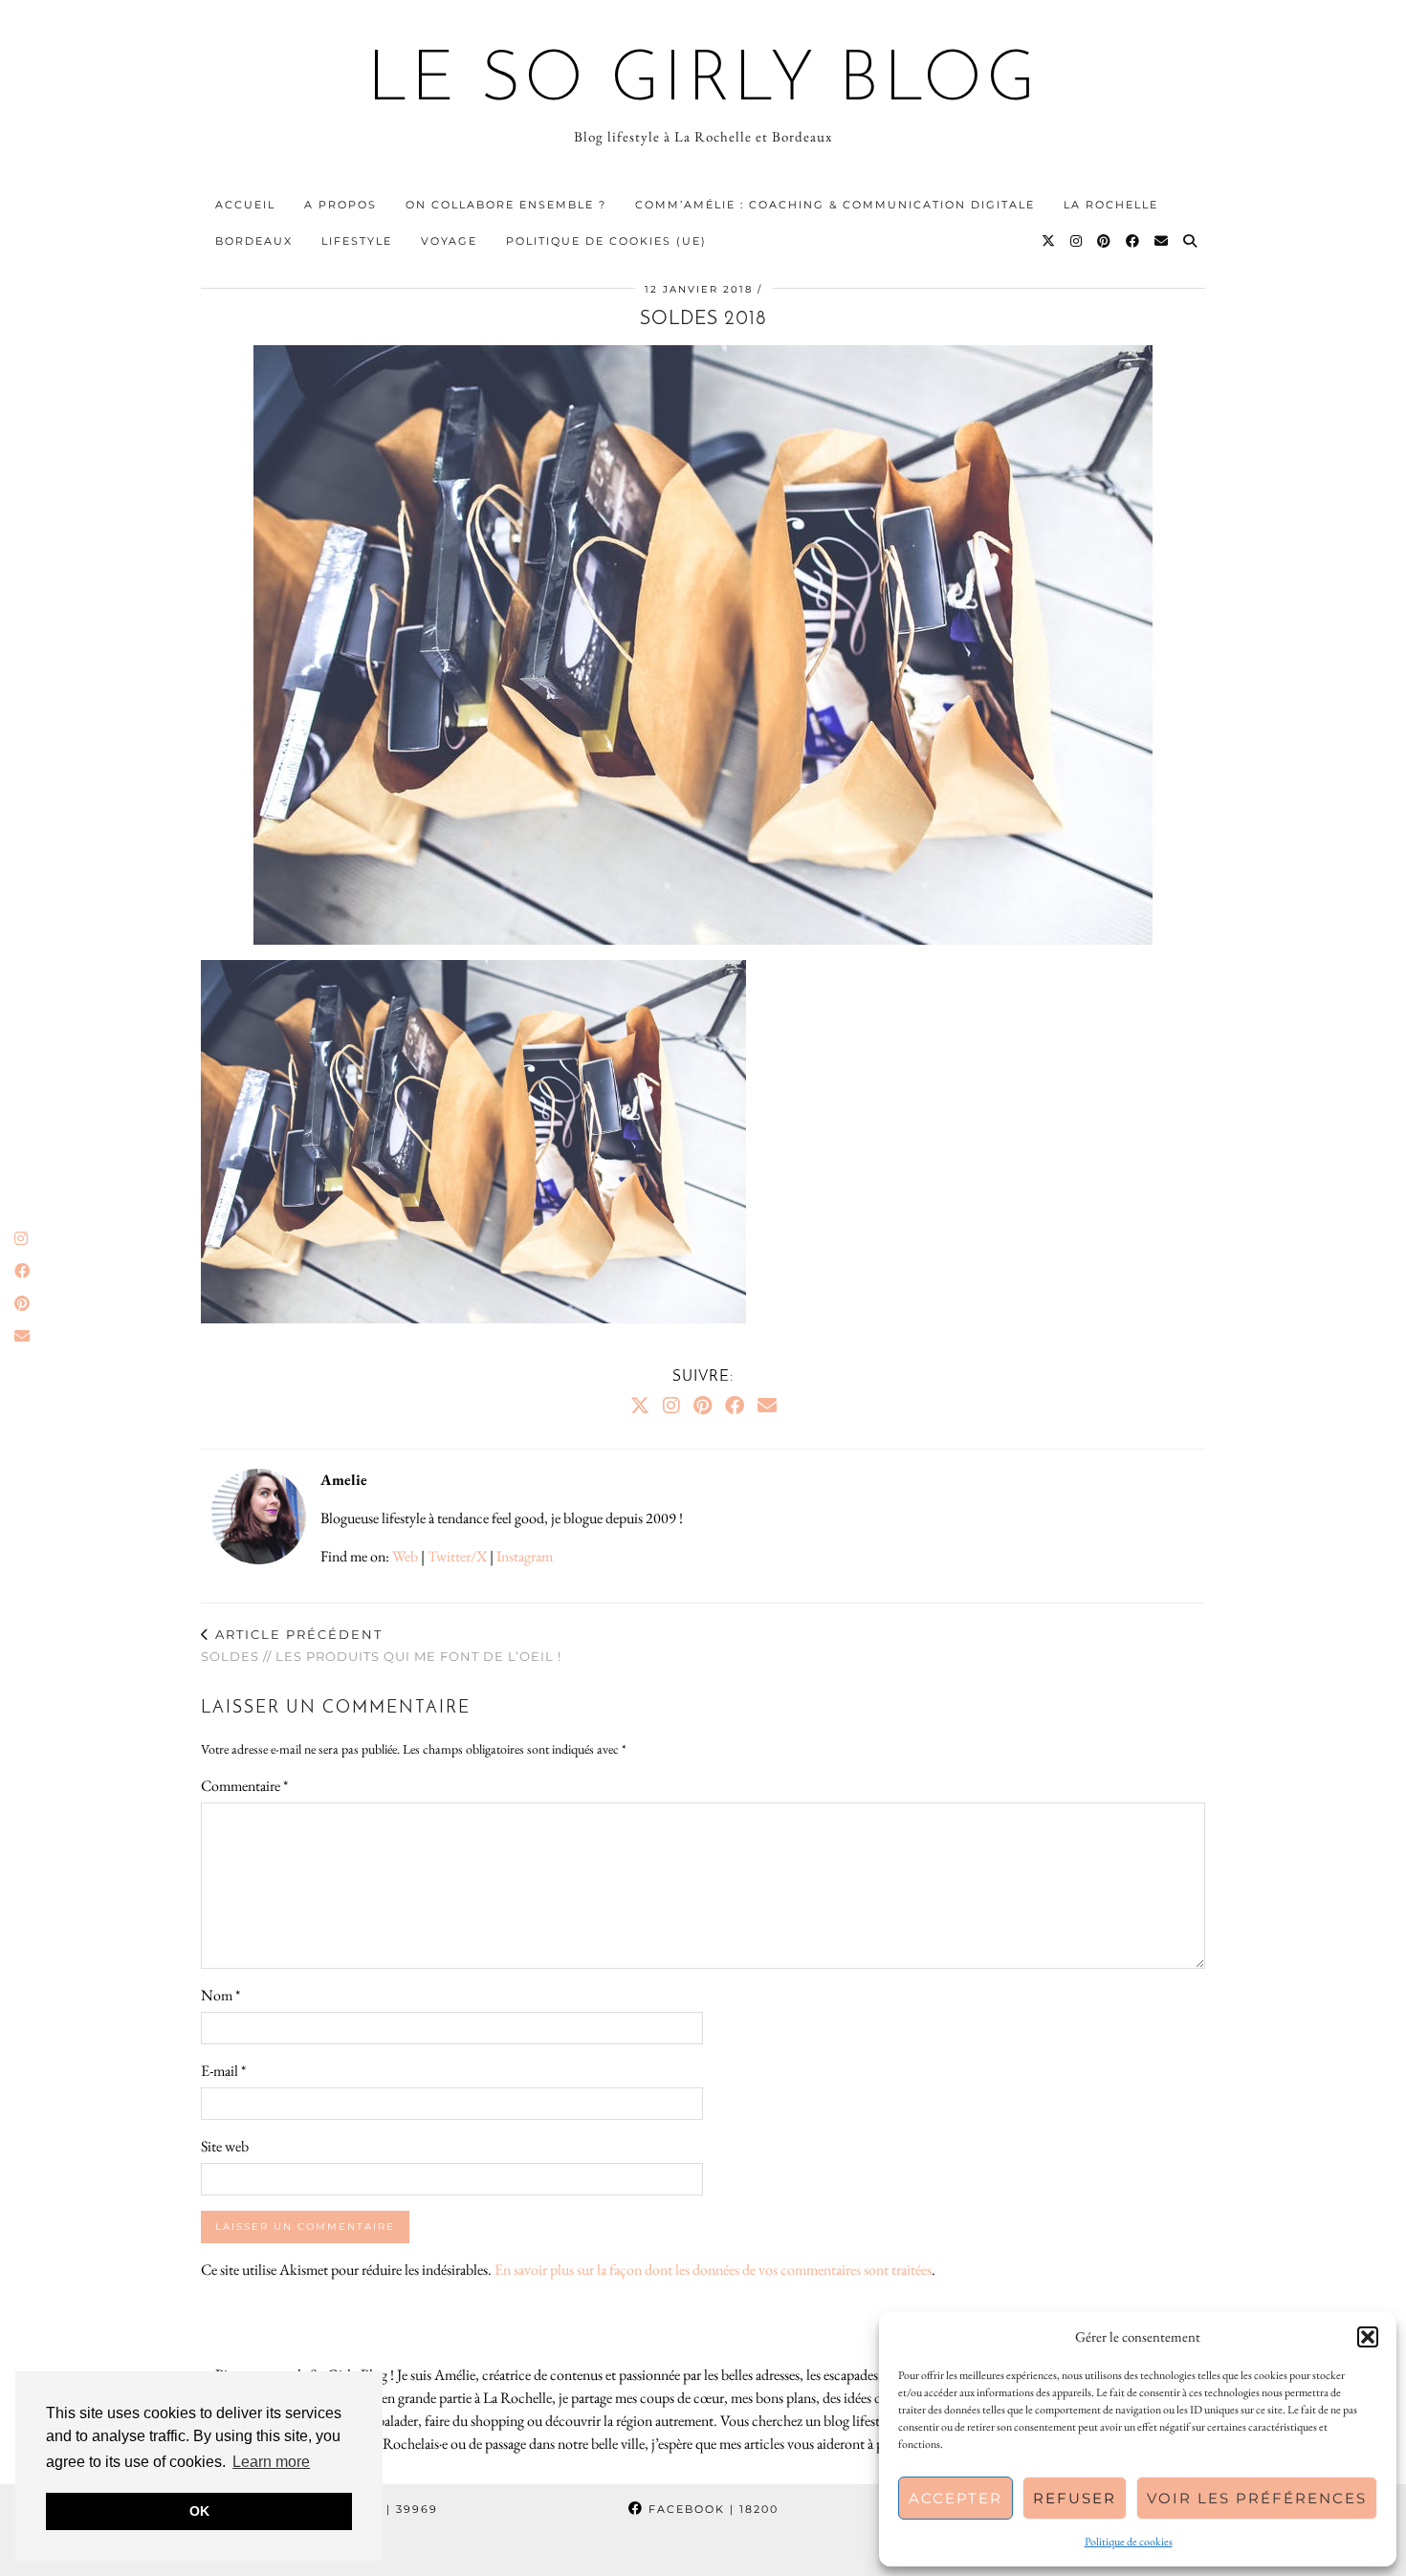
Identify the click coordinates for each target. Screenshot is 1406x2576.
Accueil (245, 205)
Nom (220, 1995)
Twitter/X (457, 1556)
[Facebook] (1133, 241)
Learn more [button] (271, 2462)
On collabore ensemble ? (506, 205)
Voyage (449, 241)
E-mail (223, 2071)
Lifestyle (357, 241)
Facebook (711, 2509)
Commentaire (244, 1786)
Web (405, 1556)
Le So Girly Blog (703, 82)
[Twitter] (1049, 241)
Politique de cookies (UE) (606, 241)
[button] (1368, 2337)
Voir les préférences (1257, 2498)
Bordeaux (254, 241)
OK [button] (199, 2511)
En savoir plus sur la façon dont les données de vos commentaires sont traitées (713, 2270)
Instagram (525, 1556)
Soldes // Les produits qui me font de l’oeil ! (381, 1645)
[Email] (1162, 241)
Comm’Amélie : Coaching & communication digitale (835, 205)
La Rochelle (1111, 205)
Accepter (956, 2498)
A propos (341, 205)
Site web (225, 2146)
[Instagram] (1077, 241)
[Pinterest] (1105, 241)
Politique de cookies (1129, 2542)
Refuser (1075, 2498)
